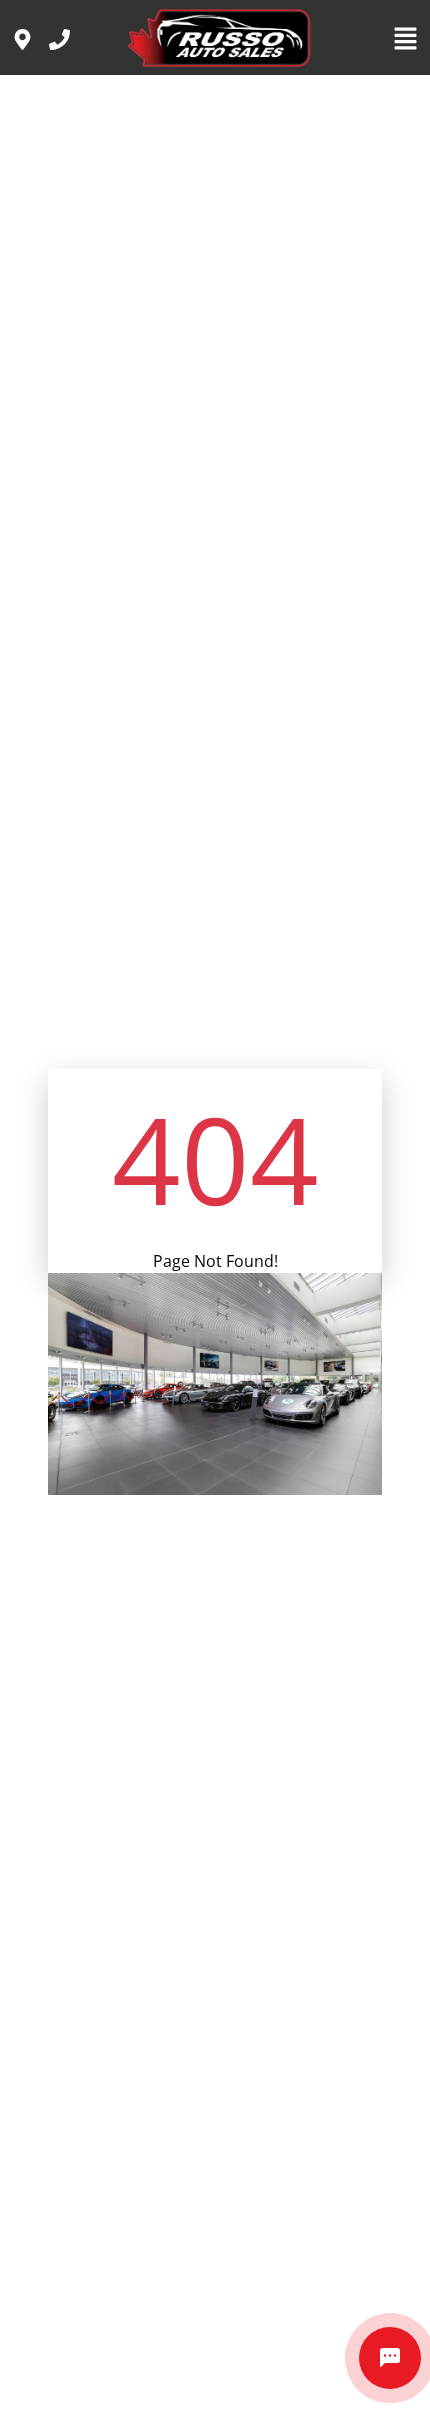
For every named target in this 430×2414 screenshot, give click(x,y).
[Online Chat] (390, 2358)
